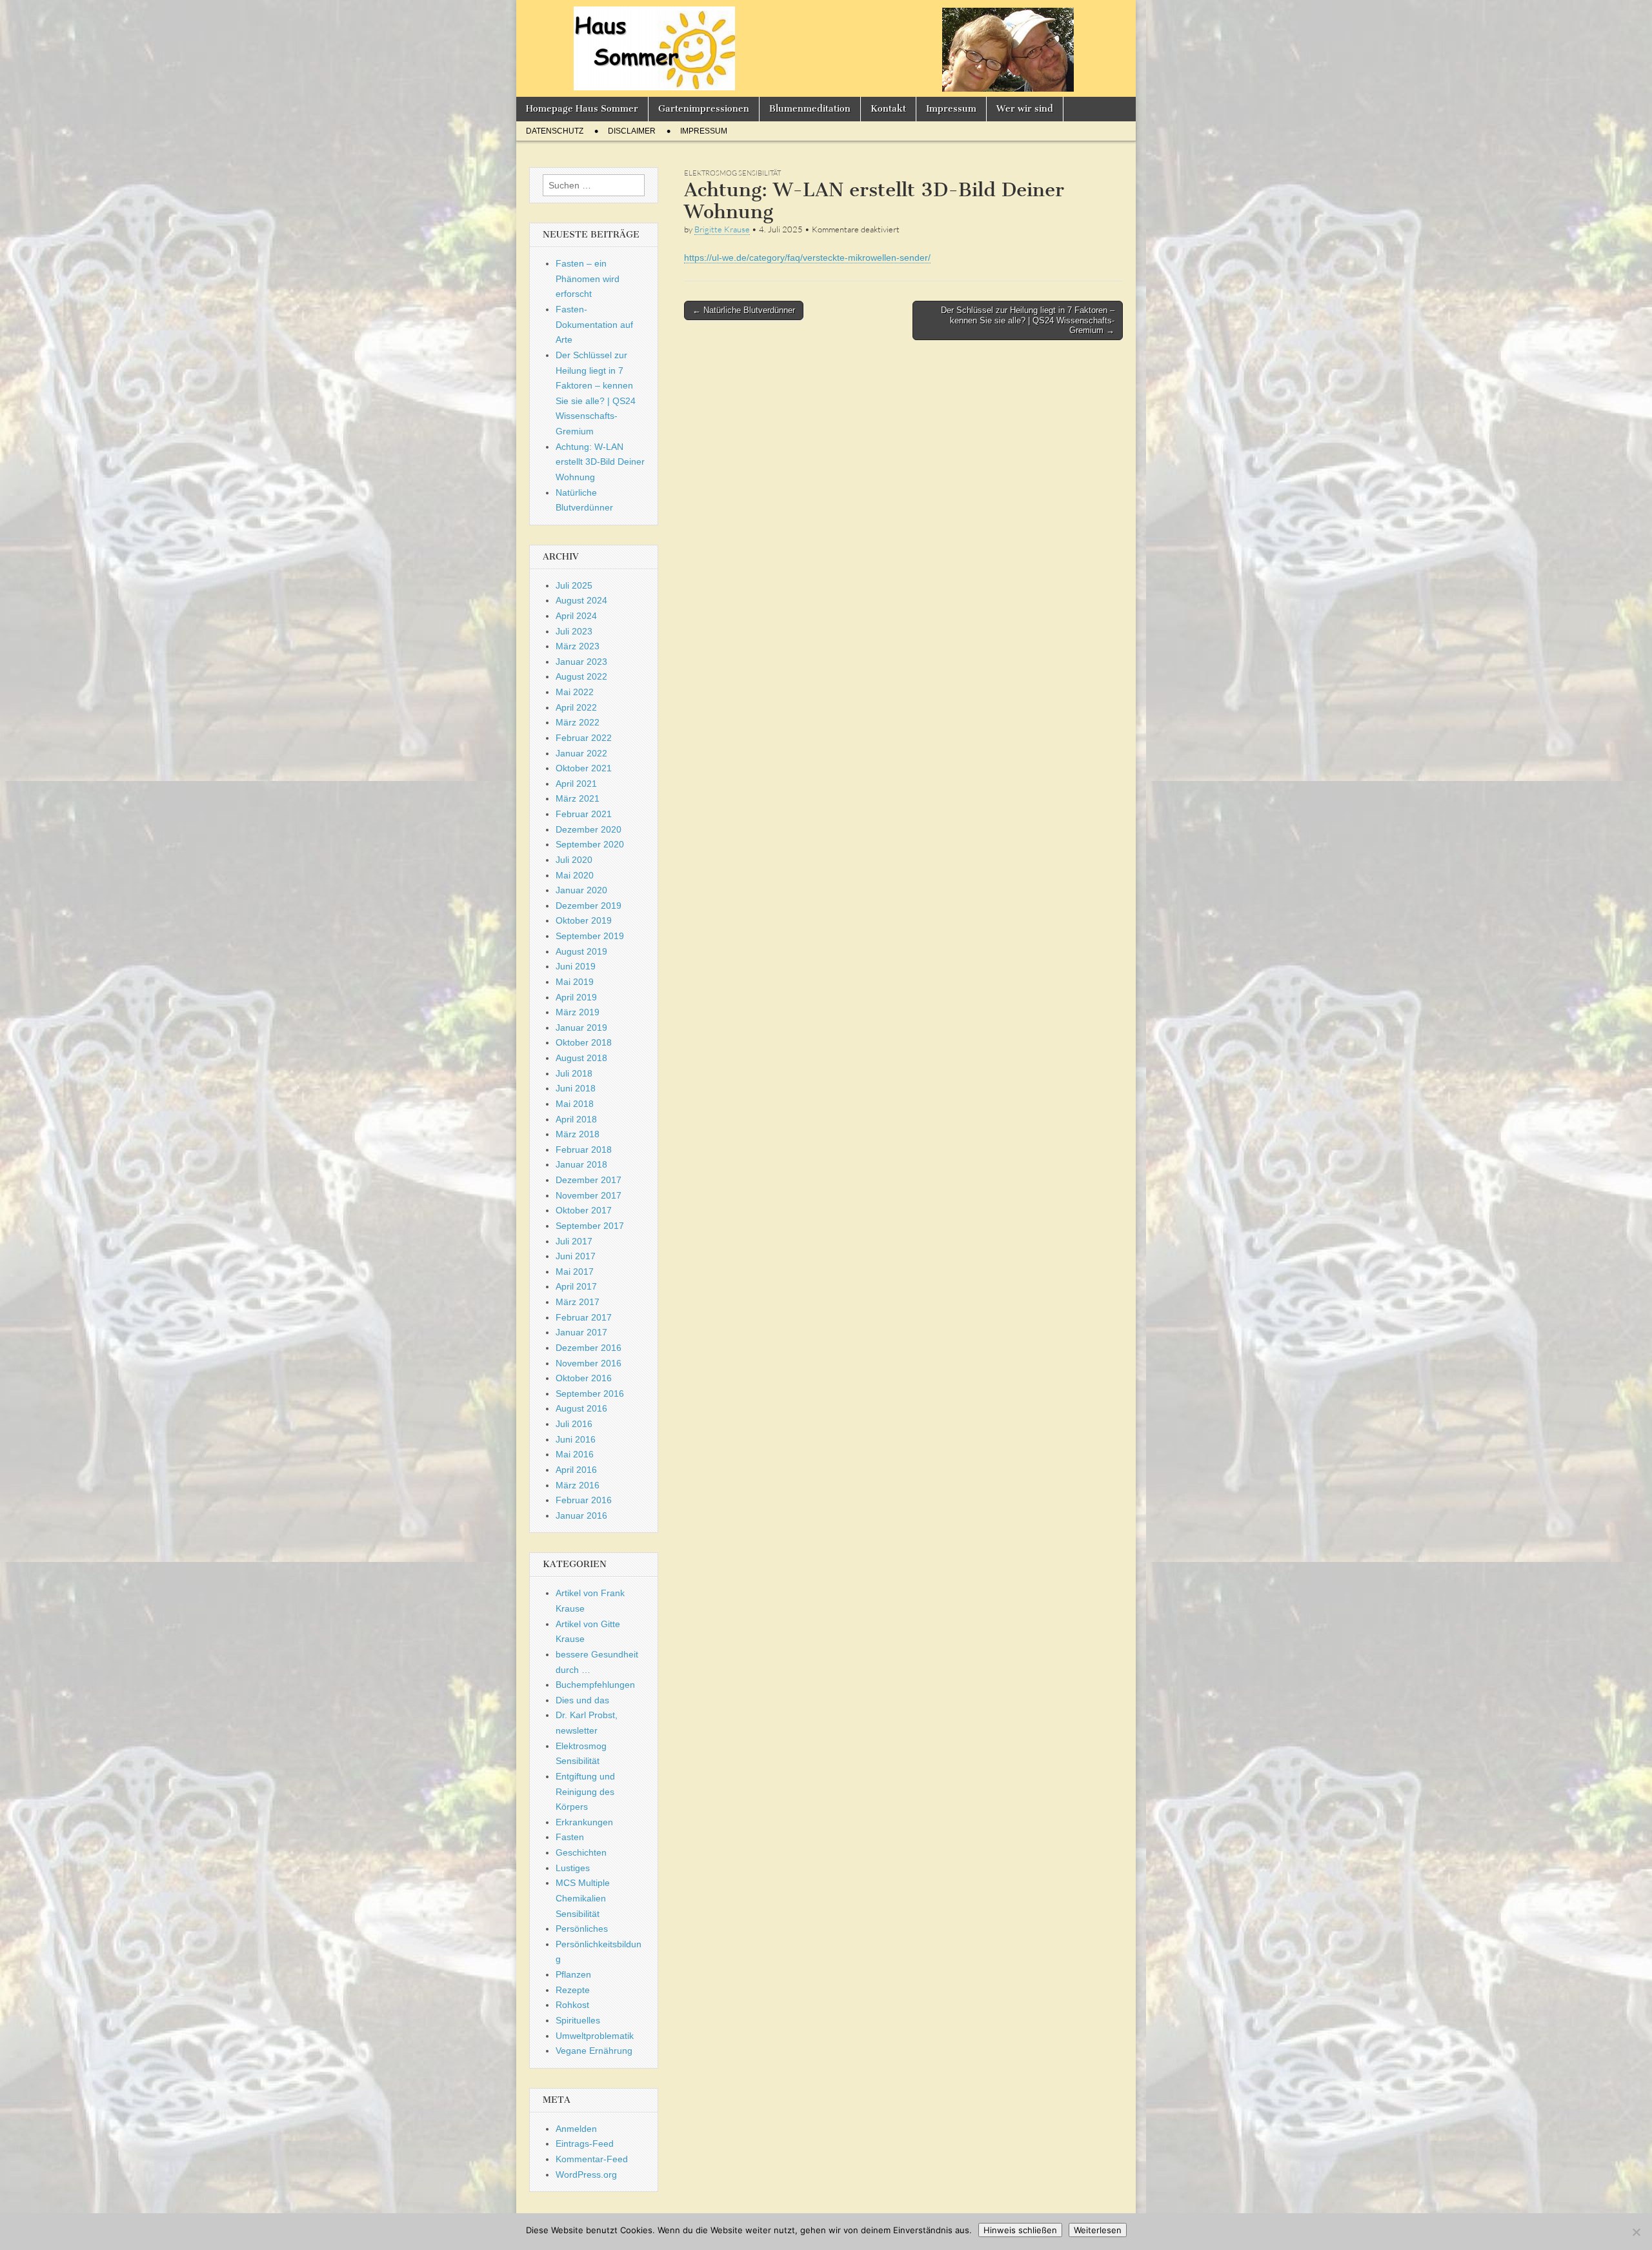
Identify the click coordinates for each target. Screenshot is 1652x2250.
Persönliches (582, 1929)
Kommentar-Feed (592, 2159)
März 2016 (578, 1485)
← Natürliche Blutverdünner (744, 310)
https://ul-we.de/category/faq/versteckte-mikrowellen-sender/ (807, 258)
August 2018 (581, 1058)
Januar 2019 (581, 1028)
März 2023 (578, 646)
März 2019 (578, 1012)
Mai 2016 (575, 1454)
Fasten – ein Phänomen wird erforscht (588, 279)
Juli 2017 (574, 1241)
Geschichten (581, 1852)
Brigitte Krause (722, 229)
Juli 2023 (574, 631)
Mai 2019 (575, 982)
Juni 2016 (576, 1439)
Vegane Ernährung (594, 2051)
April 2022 (576, 707)
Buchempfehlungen (595, 1685)
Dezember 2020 (589, 829)
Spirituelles (578, 2020)
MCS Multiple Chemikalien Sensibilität (583, 1898)
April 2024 (576, 616)
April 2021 (576, 784)
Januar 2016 (581, 1515)
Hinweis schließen (1020, 2230)
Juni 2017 (576, 1256)
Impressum (951, 109)
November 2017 (589, 1195)
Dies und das (582, 1700)
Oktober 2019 (584, 920)
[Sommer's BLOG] (826, 48)
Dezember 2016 (589, 1348)
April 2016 (576, 1470)
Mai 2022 (575, 692)
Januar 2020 (581, 890)
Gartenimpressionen (704, 109)
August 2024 (581, 600)
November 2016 (589, 1363)
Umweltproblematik (595, 2036)
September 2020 (590, 844)
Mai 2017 (575, 1272)
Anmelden (576, 2129)
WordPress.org (586, 2174)
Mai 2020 (575, 875)
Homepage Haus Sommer (582, 109)
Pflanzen (573, 1974)
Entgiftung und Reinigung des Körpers (585, 1791)
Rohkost (572, 2005)
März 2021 (578, 798)
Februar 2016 (584, 1500)
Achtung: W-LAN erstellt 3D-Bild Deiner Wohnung (600, 462)
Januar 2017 (581, 1332)
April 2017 (576, 1286)
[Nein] (1636, 2232)
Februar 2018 (584, 1150)
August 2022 (581, 676)
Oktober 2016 (584, 1378)
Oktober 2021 (584, 768)
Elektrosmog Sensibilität (732, 173)
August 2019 (581, 951)
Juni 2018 (576, 1088)
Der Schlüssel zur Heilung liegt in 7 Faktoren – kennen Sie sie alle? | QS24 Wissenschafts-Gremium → (1028, 320)
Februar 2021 (584, 814)
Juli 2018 (574, 1073)
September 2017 (590, 1226)
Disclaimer (632, 131)
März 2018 (578, 1134)
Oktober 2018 (584, 1042)
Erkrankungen (584, 1822)
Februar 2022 (584, 738)
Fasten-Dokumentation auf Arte (594, 324)
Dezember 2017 (589, 1180)
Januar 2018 (581, 1164)
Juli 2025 (574, 585)
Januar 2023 (581, 662)
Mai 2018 (575, 1104)
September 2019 (590, 936)
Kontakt (888, 109)
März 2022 (578, 722)
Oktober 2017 (584, 1210)
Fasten (570, 1837)
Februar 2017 (584, 1317)
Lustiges (573, 1868)
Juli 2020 (574, 860)
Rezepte (573, 1990)
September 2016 (590, 1394)
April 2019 (576, 997)
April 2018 (576, 1119)
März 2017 (578, 1302)
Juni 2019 (576, 966)
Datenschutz (555, 131)
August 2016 (581, 1408)
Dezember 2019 (589, 906)
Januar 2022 (581, 753)
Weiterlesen (1098, 2230)
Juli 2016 (574, 1424)
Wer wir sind (1025, 109)
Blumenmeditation (810, 109)
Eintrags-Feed (585, 2144)
